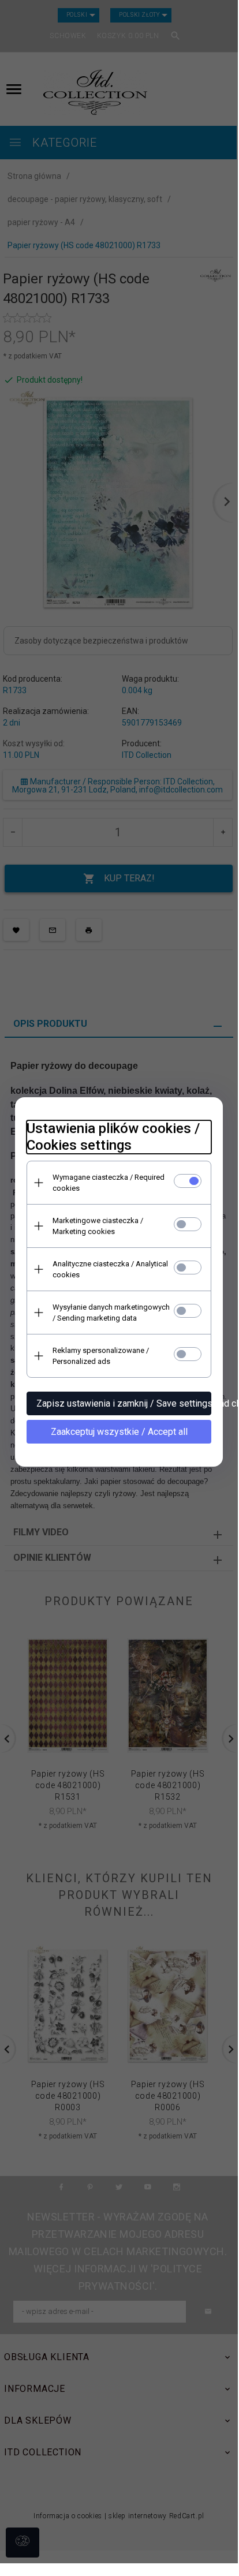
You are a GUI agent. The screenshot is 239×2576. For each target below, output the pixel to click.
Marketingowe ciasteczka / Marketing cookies (98, 1226)
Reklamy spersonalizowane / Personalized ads (101, 1356)
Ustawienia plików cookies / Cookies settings (113, 1137)
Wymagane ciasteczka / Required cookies (109, 1183)
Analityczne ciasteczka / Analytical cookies (110, 1269)
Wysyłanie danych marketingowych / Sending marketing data (111, 1313)
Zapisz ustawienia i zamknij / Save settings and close (124, 1403)
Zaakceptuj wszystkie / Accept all (119, 1432)
